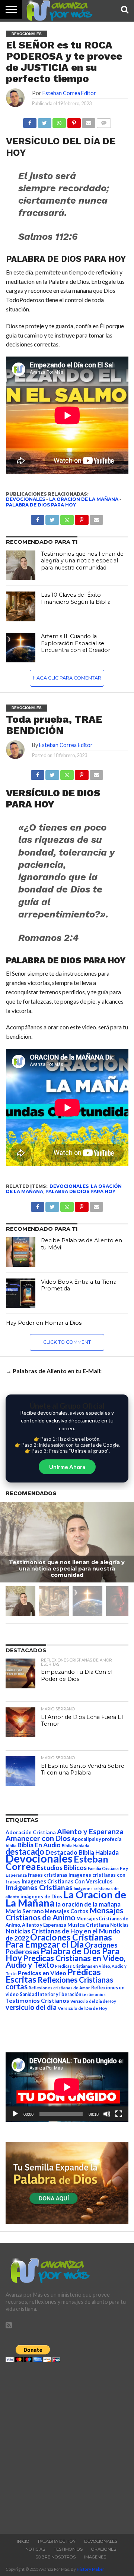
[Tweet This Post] (52, 773)
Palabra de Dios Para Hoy (41, 505)
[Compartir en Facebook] (30, 121)
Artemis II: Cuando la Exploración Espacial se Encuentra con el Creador (76, 643)
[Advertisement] (67, 2446)
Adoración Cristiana (31, 1832)
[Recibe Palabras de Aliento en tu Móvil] (21, 1252)
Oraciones (104, 2549)
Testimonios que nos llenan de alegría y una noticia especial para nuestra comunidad (82, 561)
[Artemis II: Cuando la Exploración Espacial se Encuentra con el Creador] (21, 648)
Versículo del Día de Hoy (82, 2008)
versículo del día (31, 2007)
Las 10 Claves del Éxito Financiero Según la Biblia (76, 598)
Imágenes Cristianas (39, 1887)
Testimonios (68, 2549)
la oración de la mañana (88, 1904)
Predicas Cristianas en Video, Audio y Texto (66, 1961)
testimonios (94, 1994)
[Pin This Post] (82, 773)
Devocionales (25, 499)
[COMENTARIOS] (103, 121)
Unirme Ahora (67, 1467)
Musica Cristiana (88, 1925)
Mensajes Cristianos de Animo (64, 1914)
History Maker (90, 2569)
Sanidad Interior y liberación (50, 1994)
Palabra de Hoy (57, 2541)
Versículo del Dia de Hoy (93, 2001)
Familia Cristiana (103, 1868)
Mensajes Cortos (66, 1911)
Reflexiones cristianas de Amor (59, 1988)
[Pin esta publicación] (74, 121)
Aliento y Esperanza (90, 1831)
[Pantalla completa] (119, 2114)
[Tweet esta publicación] (44, 121)
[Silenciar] (107, 2114)
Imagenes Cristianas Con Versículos (67, 1881)
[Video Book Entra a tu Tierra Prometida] (21, 1293)
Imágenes (95, 2557)
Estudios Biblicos (62, 1868)
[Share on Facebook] (38, 773)
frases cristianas (48, 1875)
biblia (11, 1846)
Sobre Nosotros (55, 2557)
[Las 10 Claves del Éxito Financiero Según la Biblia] (21, 606)
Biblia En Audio (39, 1845)
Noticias (119, 1925)
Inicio (23, 2541)
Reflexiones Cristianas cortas (59, 1983)
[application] (67, 2087)
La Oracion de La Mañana (84, 499)
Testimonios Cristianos (37, 2000)
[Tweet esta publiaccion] (52, 518)
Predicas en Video (42, 1973)
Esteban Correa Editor (69, 93)
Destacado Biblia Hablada (82, 1852)
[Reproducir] (15, 2114)
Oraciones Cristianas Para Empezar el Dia (59, 1941)
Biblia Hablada (76, 1846)
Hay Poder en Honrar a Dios (44, 1323)
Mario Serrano (25, 1911)
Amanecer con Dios (38, 1838)
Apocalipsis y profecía (96, 1839)
